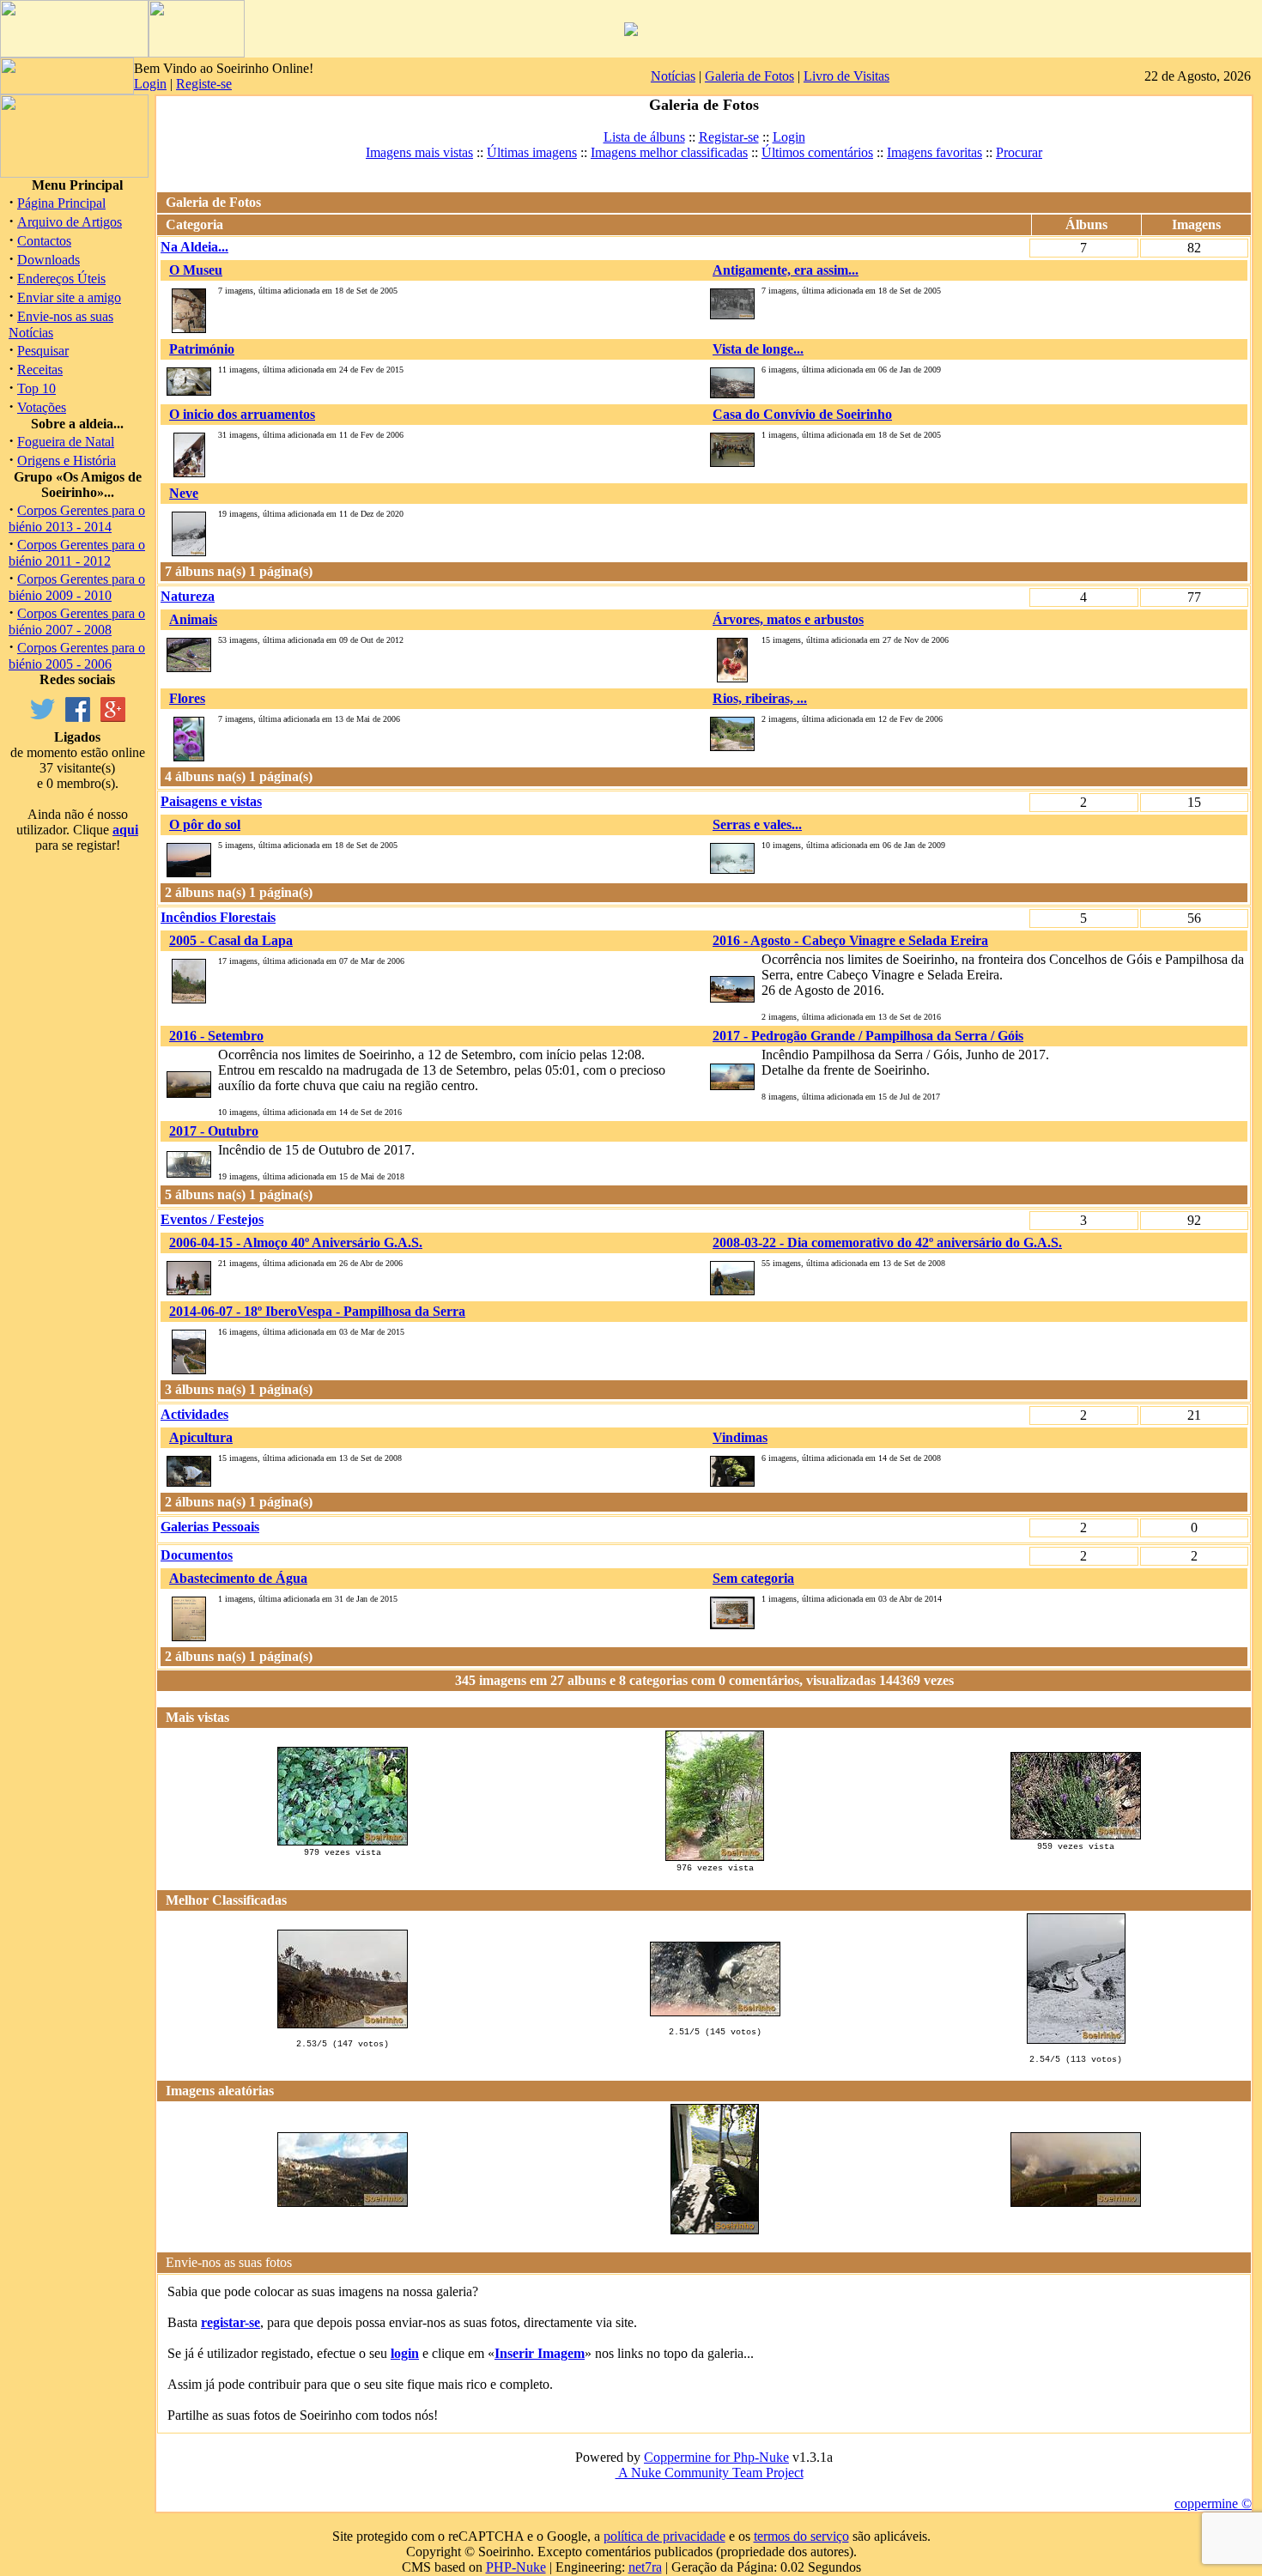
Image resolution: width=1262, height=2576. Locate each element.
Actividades (194, 1414)
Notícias (673, 76)
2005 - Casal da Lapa (231, 940)
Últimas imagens (532, 152)
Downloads (49, 260)
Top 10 (36, 388)
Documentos (197, 1555)
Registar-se (729, 137)
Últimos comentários (817, 152)
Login (150, 84)
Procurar (1019, 152)
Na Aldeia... (194, 247)
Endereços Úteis (61, 279)
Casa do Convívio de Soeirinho (802, 414)
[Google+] (113, 717)
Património (202, 349)
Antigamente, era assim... (786, 270)
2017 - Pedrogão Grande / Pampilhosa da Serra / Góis (868, 1036)
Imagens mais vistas (419, 152)
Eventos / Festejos (212, 1219)
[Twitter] (42, 717)
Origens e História (67, 461)
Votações (42, 407)
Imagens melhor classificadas (669, 152)
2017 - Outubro (214, 1131)
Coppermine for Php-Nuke (716, 2457)
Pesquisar (43, 351)
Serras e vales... (757, 824)
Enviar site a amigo (69, 297)
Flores (187, 698)
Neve (184, 493)
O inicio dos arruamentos (242, 414)
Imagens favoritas (934, 152)
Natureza (188, 596)
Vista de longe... (758, 349)
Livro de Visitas (846, 76)
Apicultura (201, 1437)
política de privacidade (664, 2536)
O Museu (196, 270)
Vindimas (740, 1437)
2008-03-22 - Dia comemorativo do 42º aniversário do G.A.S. (887, 1243)
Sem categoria (753, 1578)
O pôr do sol (205, 824)
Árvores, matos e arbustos (788, 619)
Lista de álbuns (644, 137)
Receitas (40, 370)
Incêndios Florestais (218, 917)
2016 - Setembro (216, 1036)
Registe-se (204, 84)
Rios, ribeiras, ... (760, 698)
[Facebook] (78, 717)
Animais (193, 619)
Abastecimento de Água (238, 1578)
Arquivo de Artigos (70, 222)
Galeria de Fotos (749, 76)
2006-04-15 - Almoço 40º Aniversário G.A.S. (296, 1243)
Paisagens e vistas (211, 801)
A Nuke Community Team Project (710, 2473)
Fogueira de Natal (66, 442)
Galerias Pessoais (210, 1527)
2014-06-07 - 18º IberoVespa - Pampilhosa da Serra (317, 1311)
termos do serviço (801, 2536)
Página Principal (61, 203)
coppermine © (1213, 2503)
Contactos (44, 241)
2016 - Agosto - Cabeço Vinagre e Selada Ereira (850, 940)
